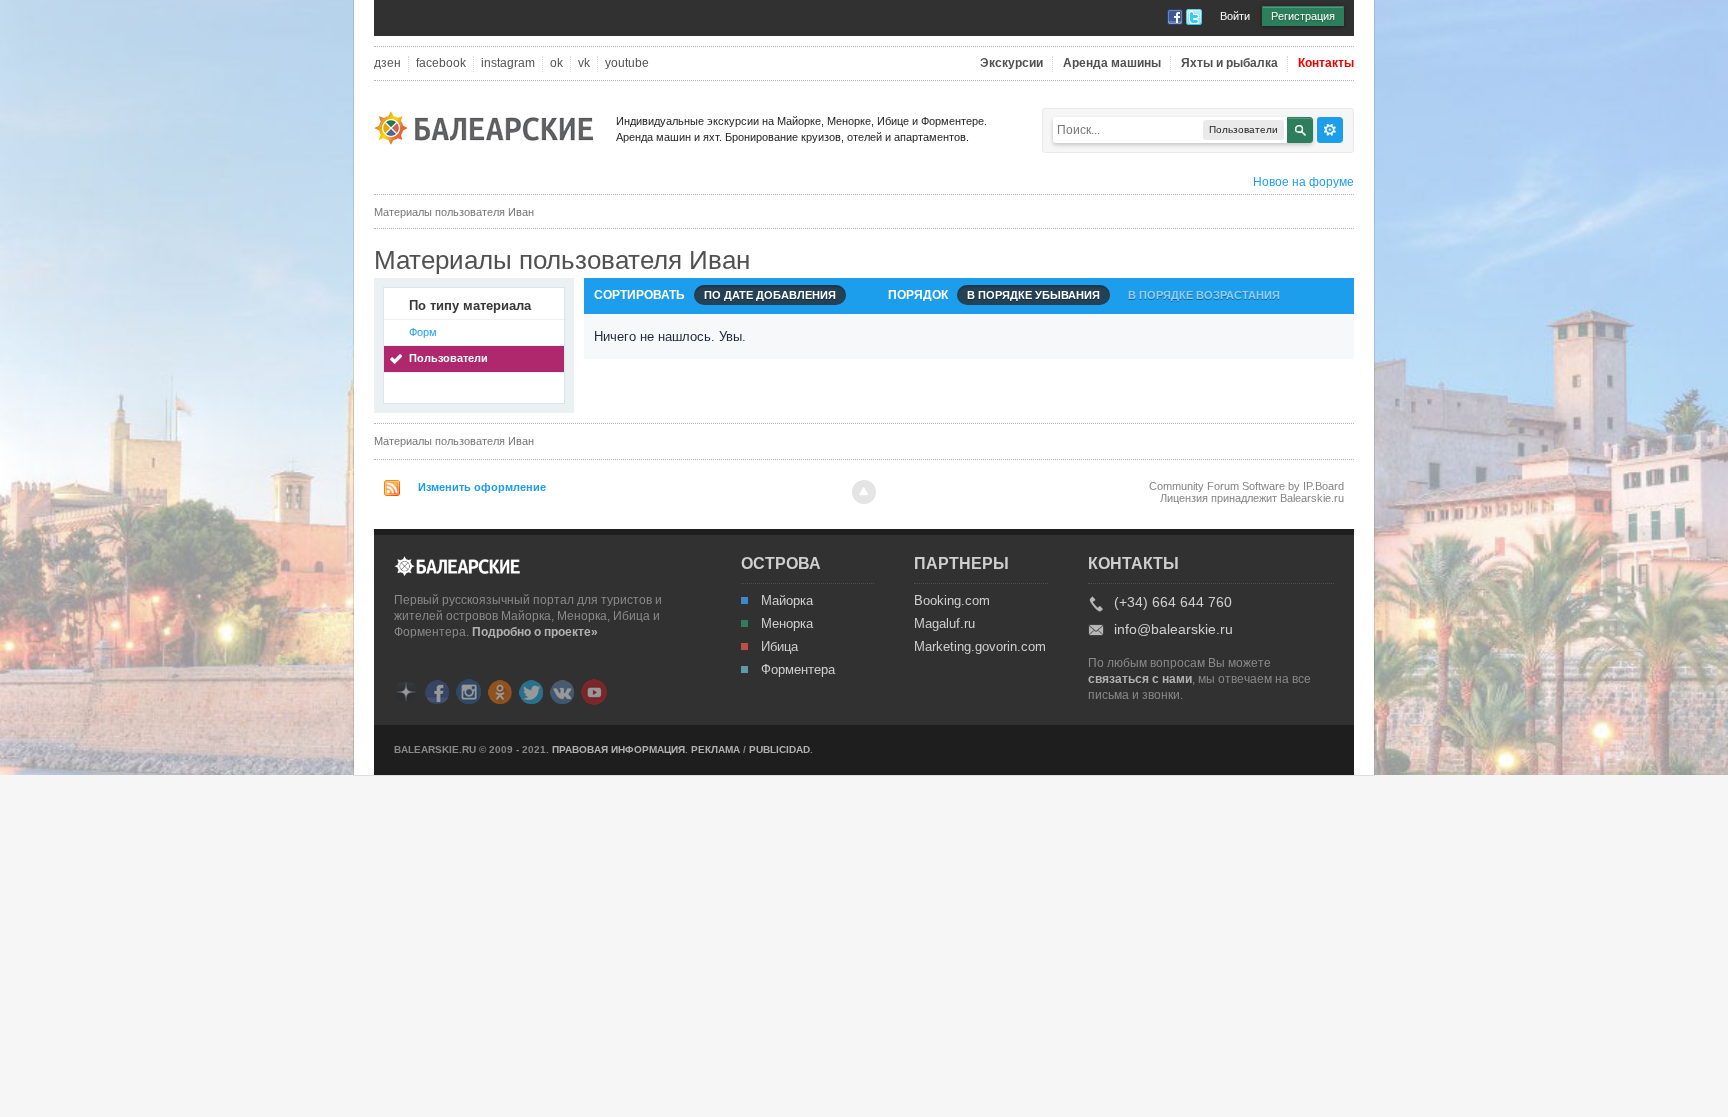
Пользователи (448, 358)
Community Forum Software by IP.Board (1246, 486)
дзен (387, 63)
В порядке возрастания (1204, 295)
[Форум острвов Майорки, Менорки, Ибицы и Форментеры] (490, 126)
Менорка (787, 624)
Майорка (787, 601)
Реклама (715, 749)
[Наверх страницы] (864, 492)
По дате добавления (770, 295)
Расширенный (1330, 130)
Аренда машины (1112, 63)
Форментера (798, 670)
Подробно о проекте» (535, 632)
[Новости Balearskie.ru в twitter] (531, 690)
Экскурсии (1011, 63)
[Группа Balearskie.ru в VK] (562, 690)
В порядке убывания (1033, 295)
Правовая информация (618, 749)
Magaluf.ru (944, 624)
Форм (423, 332)
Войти (1235, 16)
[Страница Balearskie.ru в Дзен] (406, 690)
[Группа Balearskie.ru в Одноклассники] (500, 690)
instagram (508, 63)
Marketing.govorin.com (979, 647)
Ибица (779, 647)
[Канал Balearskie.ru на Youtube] (594, 691)
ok (556, 63)
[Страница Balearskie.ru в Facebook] (437, 690)
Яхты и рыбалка (1229, 63)
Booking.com (952, 601)
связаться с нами (1140, 679)
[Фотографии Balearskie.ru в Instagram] (468, 690)
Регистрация (1303, 16)
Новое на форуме (1303, 182)
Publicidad (779, 749)
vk (584, 63)
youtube (627, 63)
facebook (441, 63)
